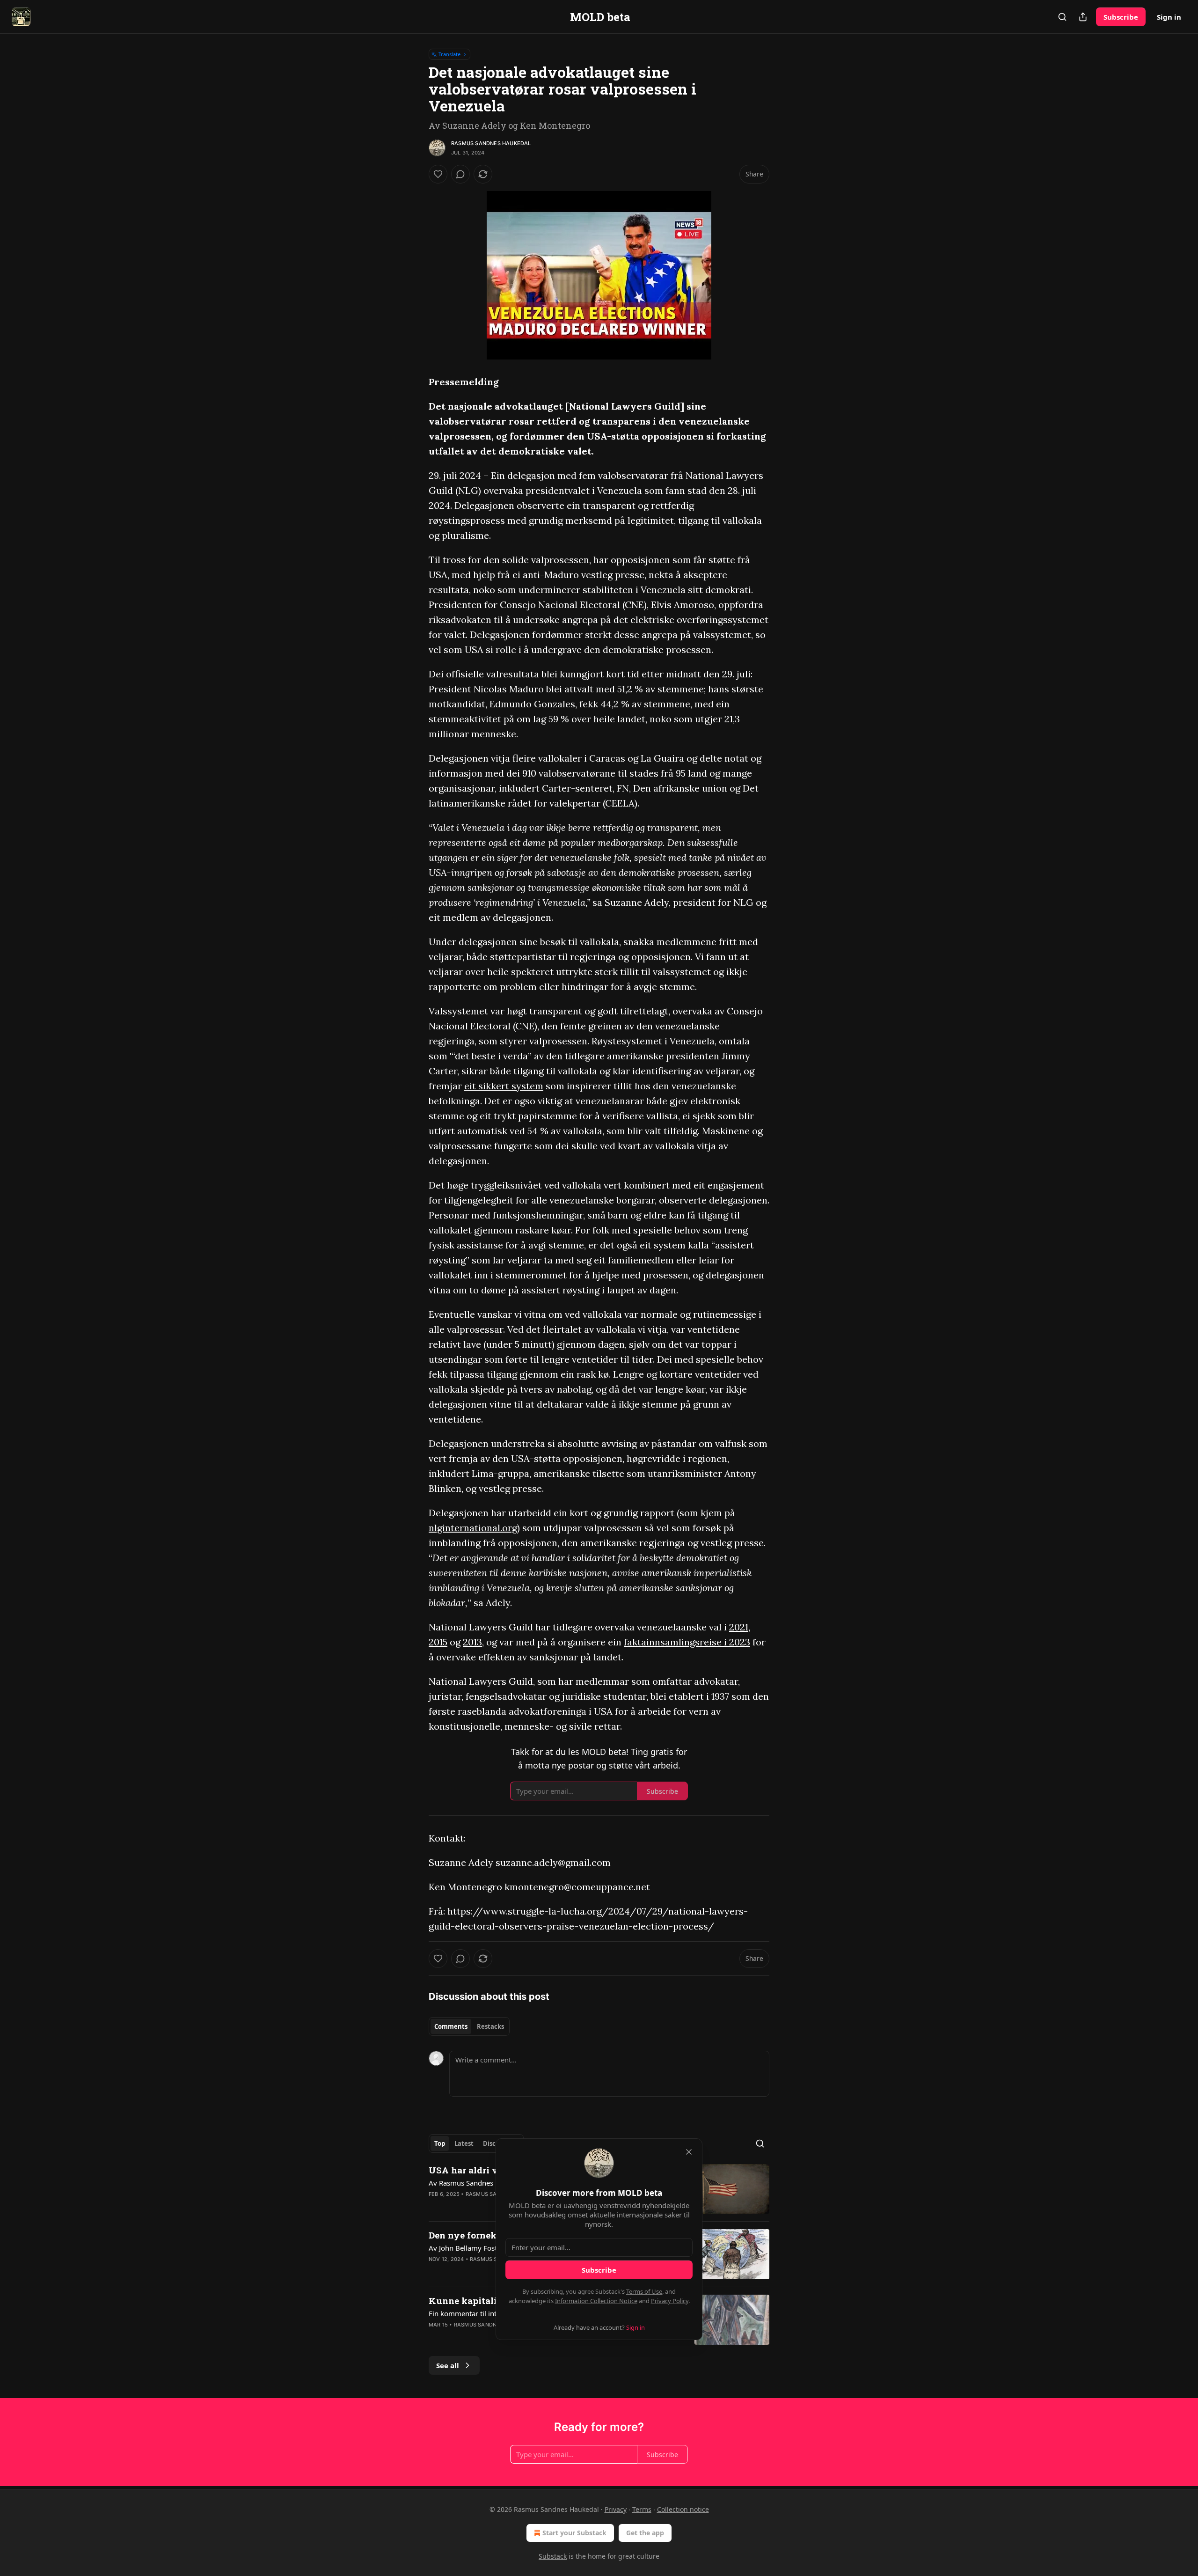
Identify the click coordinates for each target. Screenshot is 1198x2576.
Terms (642, 2509)
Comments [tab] (451, 2026)
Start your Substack (574, 2533)
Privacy (616, 2509)
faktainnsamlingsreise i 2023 (687, 1642)
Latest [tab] (464, 2143)
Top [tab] (440, 2143)
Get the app (645, 2533)
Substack (553, 2556)
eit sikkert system (504, 1086)
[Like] (438, 174)
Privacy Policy (670, 2301)
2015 (438, 1642)
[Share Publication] (1083, 17)
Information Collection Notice (596, 2301)
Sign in (1169, 17)
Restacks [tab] (490, 2026)
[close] (689, 2152)
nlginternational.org (473, 1528)
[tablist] (469, 2026)
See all (448, 2365)
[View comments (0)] (460, 174)
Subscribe (1121, 17)
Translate (449, 54)
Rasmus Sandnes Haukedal (491, 143)
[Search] (1062, 17)
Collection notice (683, 2509)
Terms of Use (644, 2291)
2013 (472, 1642)
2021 (739, 1627)
